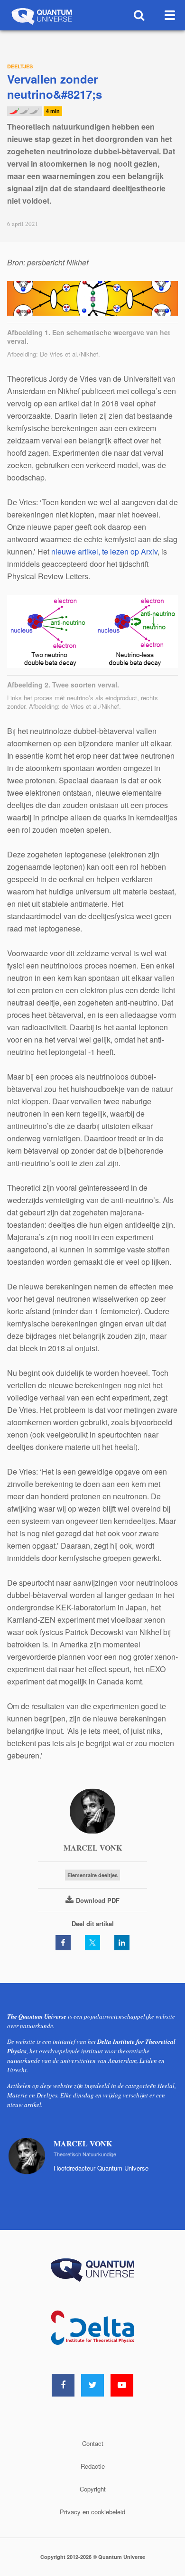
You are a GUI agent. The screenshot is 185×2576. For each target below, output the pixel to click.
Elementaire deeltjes (92, 1875)
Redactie (93, 2466)
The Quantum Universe (41, 15)
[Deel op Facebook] (63, 1943)
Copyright (93, 2489)
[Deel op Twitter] (92, 1943)
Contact (93, 2443)
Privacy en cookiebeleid (92, 2512)
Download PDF (98, 1900)
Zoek (139, 15)
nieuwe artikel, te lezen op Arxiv (104, 551)
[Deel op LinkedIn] (122, 1943)
